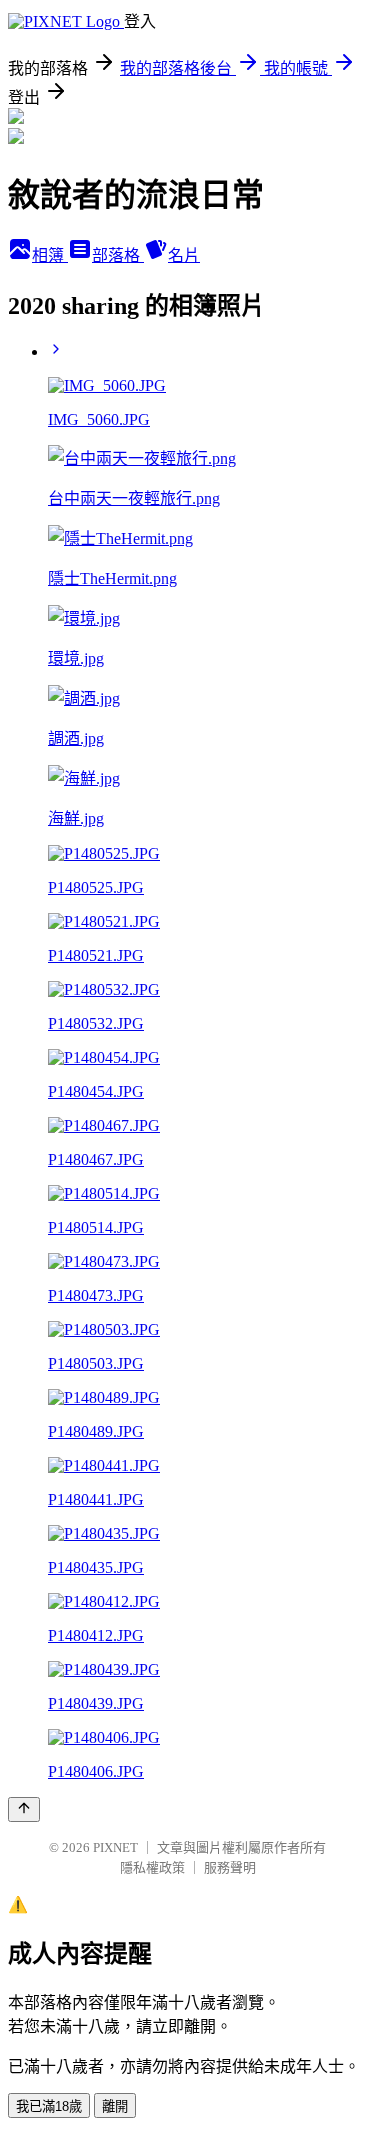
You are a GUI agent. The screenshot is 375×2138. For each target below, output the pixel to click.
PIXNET (115, 1847)
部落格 (118, 255)
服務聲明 (230, 1867)
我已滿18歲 (49, 2106)
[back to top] (24, 1809)
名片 (184, 255)
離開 (115, 2106)
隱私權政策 (152, 1867)
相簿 (50, 255)
